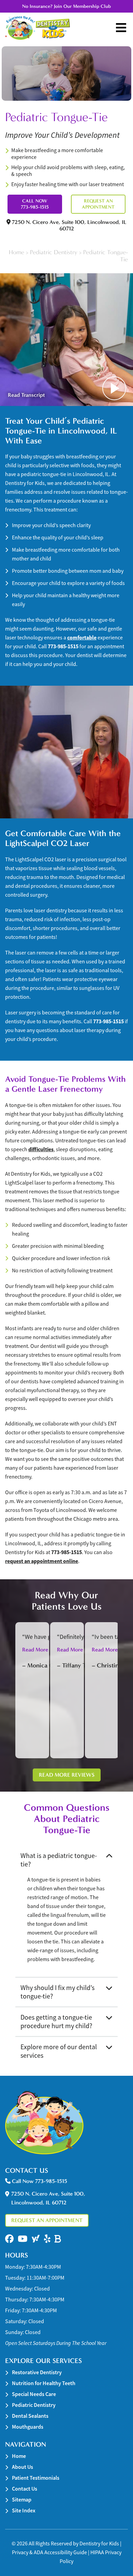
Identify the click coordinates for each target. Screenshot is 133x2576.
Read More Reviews (67, 1775)
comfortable (82, 638)
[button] (9, 2239)
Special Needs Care (34, 2394)
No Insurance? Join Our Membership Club (66, 6)
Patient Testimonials (36, 2478)
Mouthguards (28, 2427)
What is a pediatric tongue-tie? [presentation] (59, 1860)
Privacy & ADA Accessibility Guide (49, 2553)
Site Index (24, 2510)
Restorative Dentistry (37, 2372)
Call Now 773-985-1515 (35, 204)
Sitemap (22, 2500)
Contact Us (25, 2489)
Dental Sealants (30, 2416)
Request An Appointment (98, 204)
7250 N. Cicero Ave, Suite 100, (69, 225)
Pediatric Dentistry (54, 252)
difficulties (41, 1149)
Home (17, 252)
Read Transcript (26, 395)
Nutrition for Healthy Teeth (44, 2383)
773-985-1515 (63, 646)
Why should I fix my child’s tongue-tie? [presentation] (57, 1992)
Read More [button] (35, 1650)
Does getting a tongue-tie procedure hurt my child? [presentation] (56, 2022)
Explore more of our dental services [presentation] (59, 2051)
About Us (23, 2467)
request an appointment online (42, 1561)
